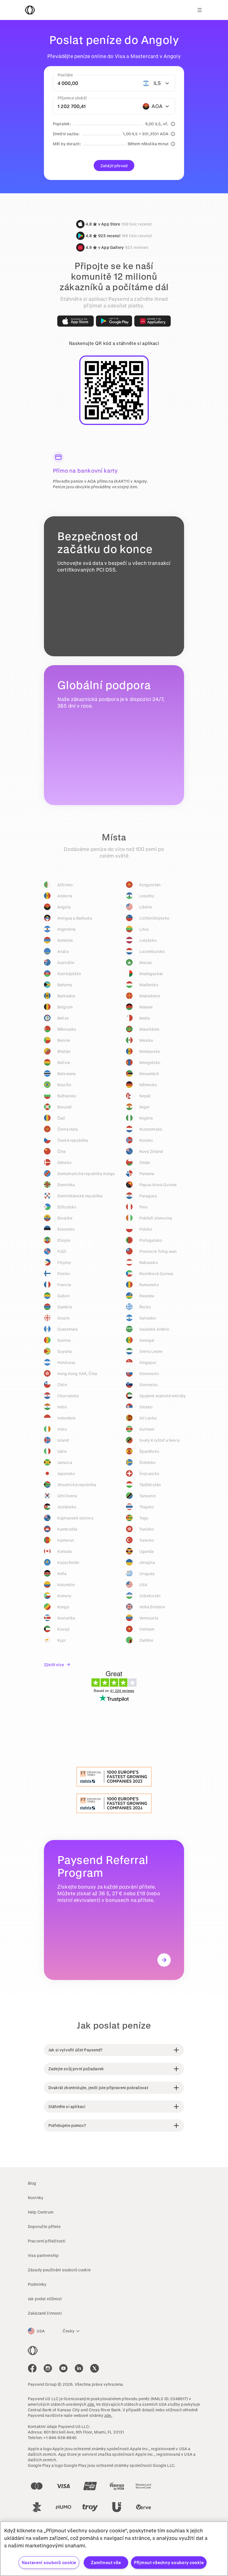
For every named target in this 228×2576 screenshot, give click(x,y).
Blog (32, 2183)
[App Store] (75, 321)
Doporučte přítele (44, 2226)
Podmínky (37, 2284)
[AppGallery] (153, 321)
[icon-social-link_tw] (95, 2368)
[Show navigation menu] (200, 10)
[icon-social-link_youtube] (63, 2368)
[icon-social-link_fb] (32, 2368)
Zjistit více (54, 1665)
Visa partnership (43, 2255)
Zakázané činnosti (45, 2313)
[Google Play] (114, 321)
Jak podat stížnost (45, 2299)
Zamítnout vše (106, 2563)
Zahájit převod (114, 166)
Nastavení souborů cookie (49, 2563)
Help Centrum (41, 2212)
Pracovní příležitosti (47, 2241)
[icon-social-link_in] (48, 2368)
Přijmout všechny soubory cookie (169, 2563)
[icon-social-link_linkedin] (79, 2368)
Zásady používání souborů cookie (59, 2270)
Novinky (36, 2198)
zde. (91, 2404)
